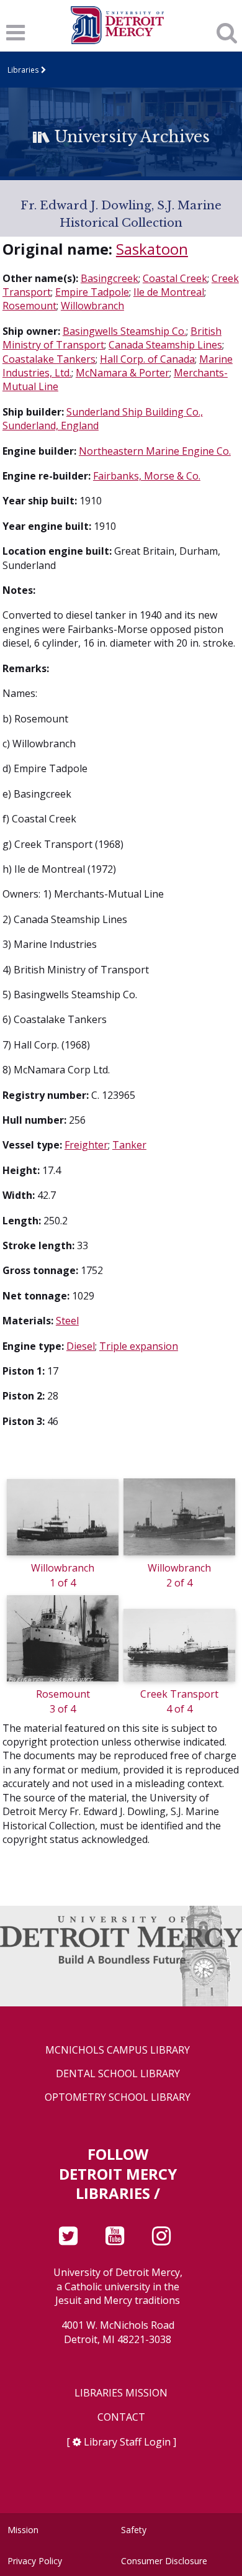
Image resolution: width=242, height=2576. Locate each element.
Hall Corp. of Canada (147, 359)
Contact (121, 2417)
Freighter (86, 1145)
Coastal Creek (175, 278)
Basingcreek (110, 278)
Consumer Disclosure (164, 2561)
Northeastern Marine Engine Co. (155, 451)
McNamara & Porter (123, 373)
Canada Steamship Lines (165, 345)
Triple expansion (139, 1346)
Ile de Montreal (169, 292)
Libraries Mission (121, 2393)
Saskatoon (152, 249)
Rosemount (29, 306)
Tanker (129, 1145)
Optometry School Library (118, 2097)
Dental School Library (118, 2074)
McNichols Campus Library (118, 2050)
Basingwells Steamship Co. (124, 331)
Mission (23, 2530)
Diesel (81, 1346)
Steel (67, 1321)
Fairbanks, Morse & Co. (147, 476)
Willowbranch (92, 306)
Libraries (23, 70)
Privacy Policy (35, 2561)
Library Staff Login (127, 2442)
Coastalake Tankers (49, 359)
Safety (134, 2530)
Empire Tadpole (92, 292)
